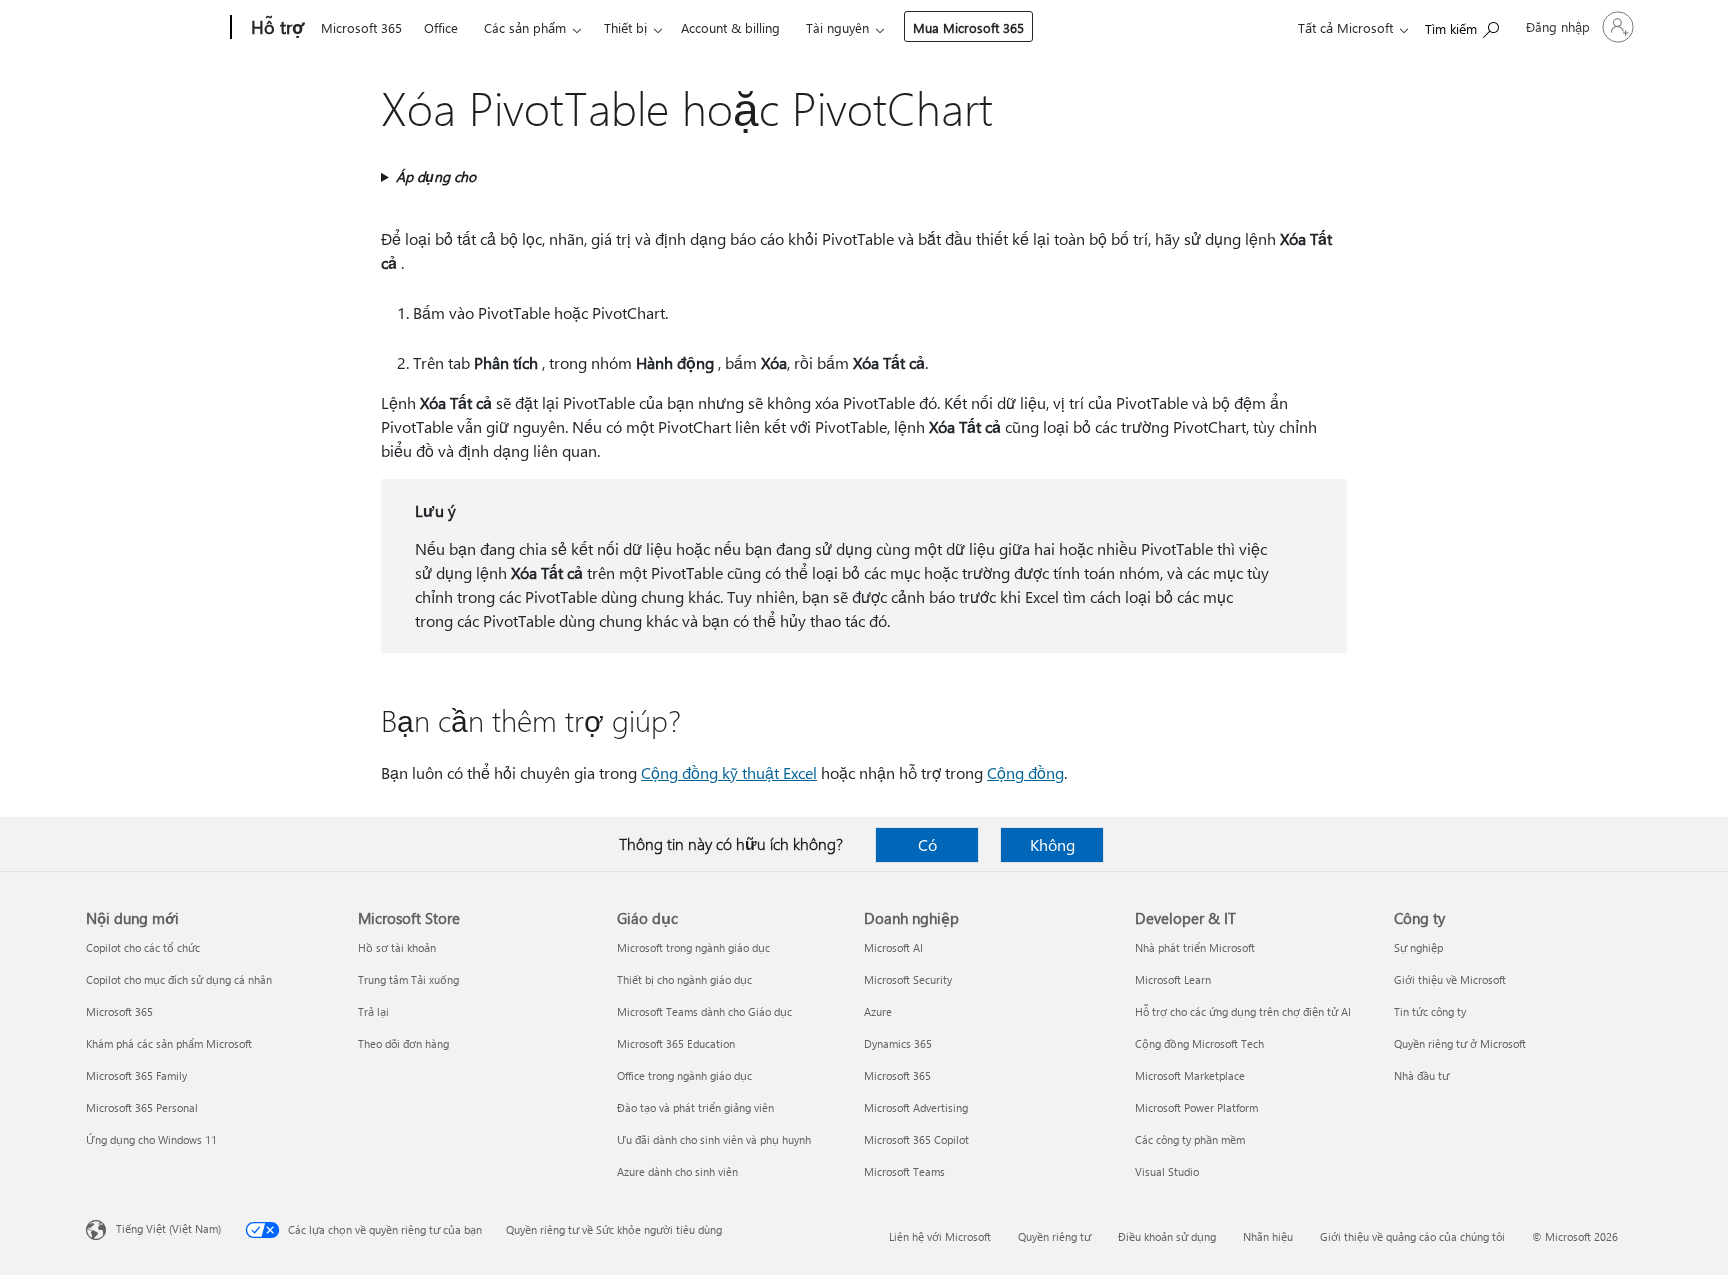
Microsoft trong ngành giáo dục (693, 947)
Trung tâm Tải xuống (408, 979)
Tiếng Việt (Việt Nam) (168, 1228)
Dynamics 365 (898, 1043)
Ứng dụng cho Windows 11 (151, 1139)
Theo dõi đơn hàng (403, 1043)
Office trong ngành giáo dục (684, 1075)
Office (441, 27)
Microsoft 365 (361, 27)
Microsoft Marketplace (1190, 1075)
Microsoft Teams (904, 1171)
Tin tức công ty (1430, 1011)
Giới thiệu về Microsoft (1450, 979)
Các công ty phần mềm (1190, 1139)
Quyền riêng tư (1054, 1236)
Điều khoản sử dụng (1167, 1236)
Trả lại (373, 1011)
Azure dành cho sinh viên (677, 1171)
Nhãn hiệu (1268, 1236)
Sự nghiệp (1418, 947)
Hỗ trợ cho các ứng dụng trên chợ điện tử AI (1243, 1011)
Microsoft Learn (1173, 979)
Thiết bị (625, 27)
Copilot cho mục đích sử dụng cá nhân (179, 979)
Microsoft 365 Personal (142, 1107)
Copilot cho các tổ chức (143, 947)
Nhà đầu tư (1421, 1075)
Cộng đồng (1025, 772)
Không (1052, 844)
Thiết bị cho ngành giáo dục (684, 979)
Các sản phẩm (525, 27)
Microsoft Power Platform (1196, 1107)
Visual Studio (1167, 1171)
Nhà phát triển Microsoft (1195, 947)
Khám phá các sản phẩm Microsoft (169, 1043)
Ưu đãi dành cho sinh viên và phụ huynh (714, 1139)
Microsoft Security (908, 979)
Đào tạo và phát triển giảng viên (695, 1107)
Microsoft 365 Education (676, 1043)
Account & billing (730, 27)
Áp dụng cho (436, 176)
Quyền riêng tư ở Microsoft (1460, 1043)
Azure (878, 1011)
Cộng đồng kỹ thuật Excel (729, 772)
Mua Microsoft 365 (968, 27)
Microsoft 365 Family (136, 1075)
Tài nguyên (837, 27)
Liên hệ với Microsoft (940, 1236)
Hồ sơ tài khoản (397, 947)
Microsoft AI (893, 947)
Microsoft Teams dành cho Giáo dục (704, 1011)
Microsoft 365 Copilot (916, 1139)
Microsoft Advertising (916, 1107)
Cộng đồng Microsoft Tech (1199, 1043)
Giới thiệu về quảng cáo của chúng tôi (1412, 1236)
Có (927, 844)
